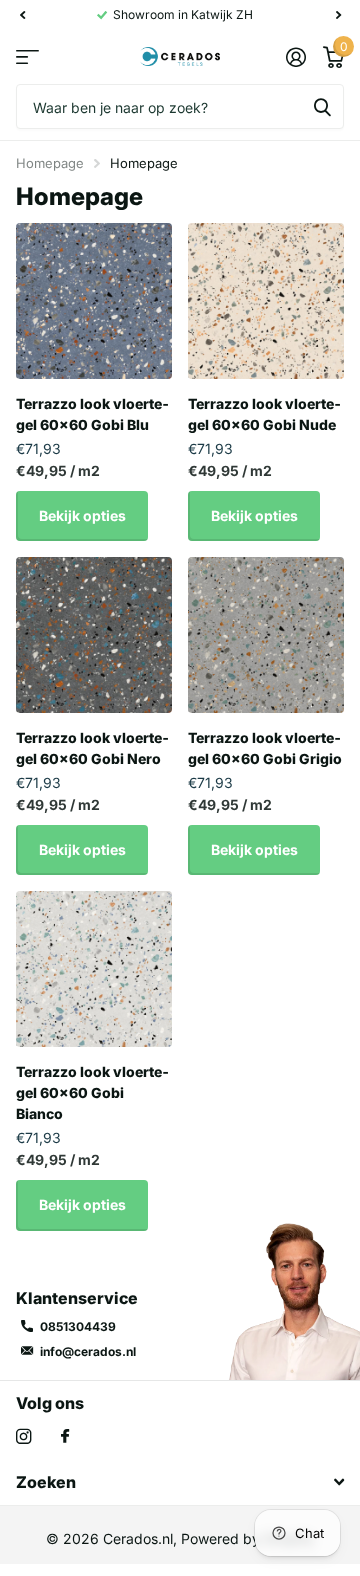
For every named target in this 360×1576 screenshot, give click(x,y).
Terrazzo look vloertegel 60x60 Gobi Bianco (92, 1092)
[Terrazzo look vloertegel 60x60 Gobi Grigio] (266, 635)
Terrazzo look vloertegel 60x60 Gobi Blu (92, 414)
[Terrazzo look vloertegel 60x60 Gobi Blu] (94, 301)
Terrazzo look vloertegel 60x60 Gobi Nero (92, 748)
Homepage (50, 163)
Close (180, 1482)
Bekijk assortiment (27, 57)
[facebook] (65, 1437)
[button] (22, 15)
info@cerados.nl (88, 1351)
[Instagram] (23, 1436)
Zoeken (322, 106)
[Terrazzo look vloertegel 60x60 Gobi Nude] (266, 301)
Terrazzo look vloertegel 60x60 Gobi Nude (264, 414)
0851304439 (78, 1326)
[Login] (295, 57)
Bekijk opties (82, 515)
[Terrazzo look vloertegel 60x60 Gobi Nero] (94, 635)
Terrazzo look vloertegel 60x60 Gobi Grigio (265, 748)
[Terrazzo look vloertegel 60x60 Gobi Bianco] (94, 969)
